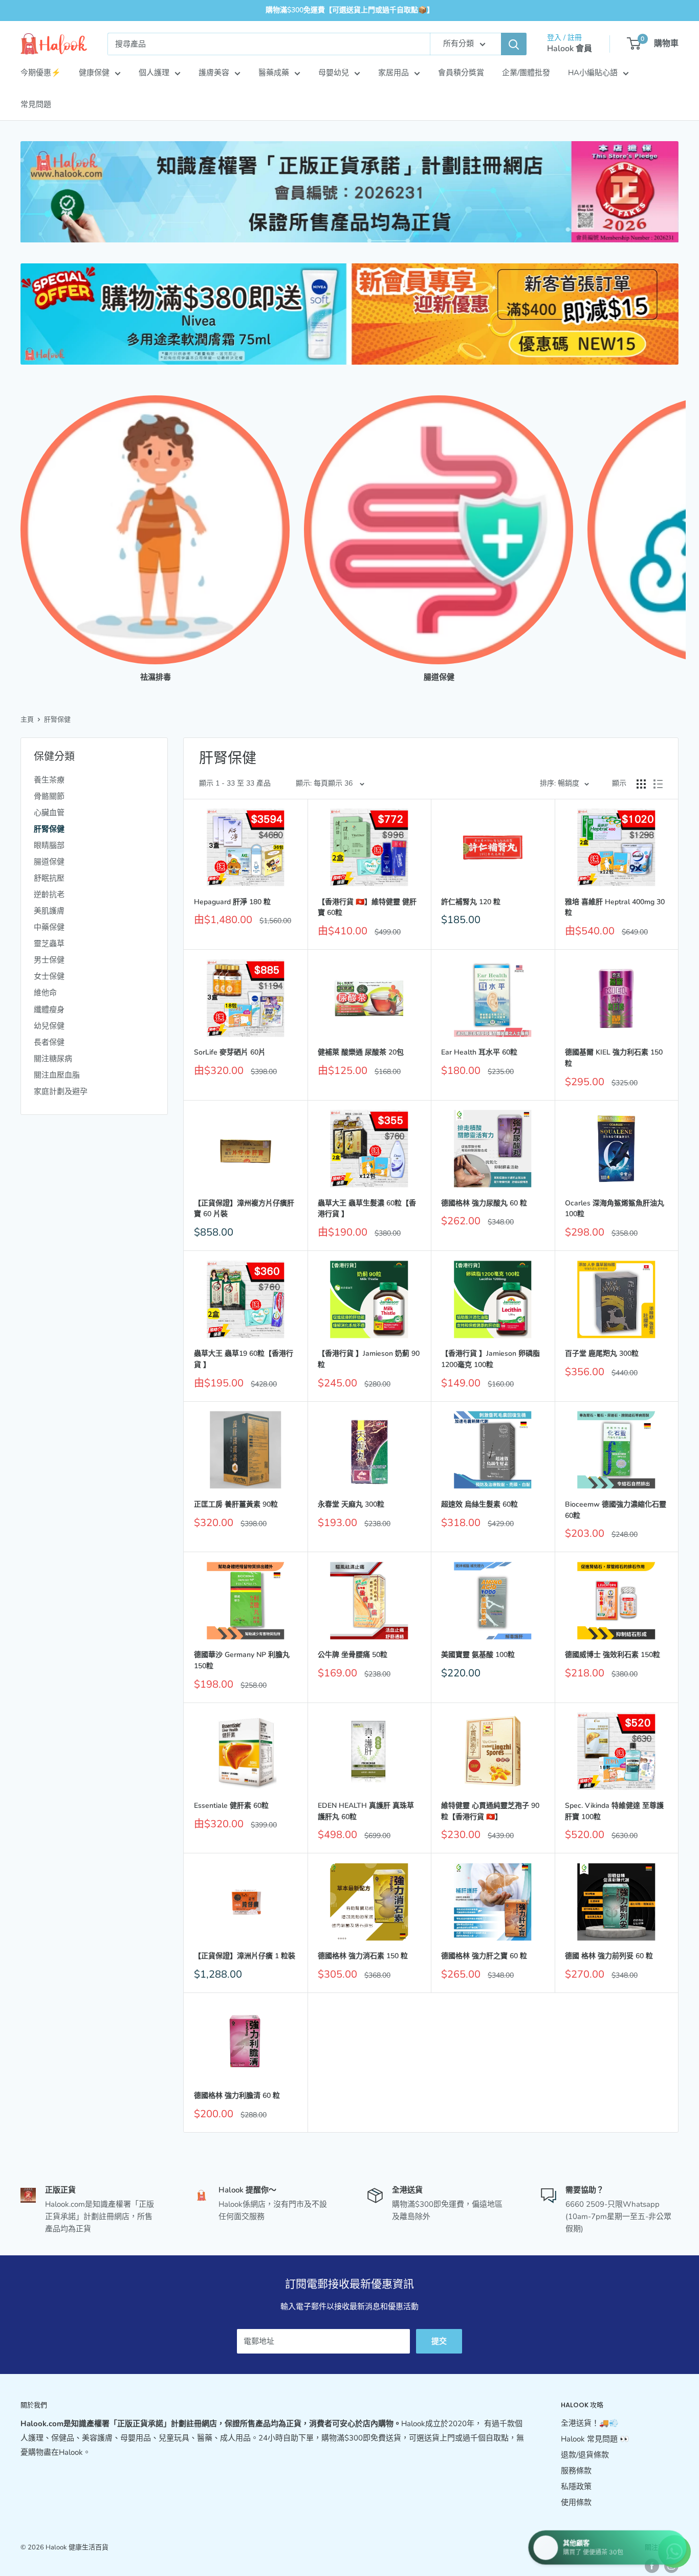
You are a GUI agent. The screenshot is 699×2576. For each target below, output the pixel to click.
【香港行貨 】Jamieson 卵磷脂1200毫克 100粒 (490, 1359)
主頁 (27, 720)
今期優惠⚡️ (41, 73)
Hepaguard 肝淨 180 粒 (232, 902)
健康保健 (94, 73)
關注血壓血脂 (57, 1075)
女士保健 (49, 976)
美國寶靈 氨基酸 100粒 (478, 1655)
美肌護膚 (49, 911)
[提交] (514, 44)
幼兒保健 (49, 1026)
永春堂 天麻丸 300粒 (351, 1504)
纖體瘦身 (49, 1010)
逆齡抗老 (49, 894)
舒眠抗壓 (49, 878)
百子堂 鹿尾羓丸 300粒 (602, 1353)
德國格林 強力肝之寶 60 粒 (484, 1956)
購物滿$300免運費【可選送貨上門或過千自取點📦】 (350, 10)
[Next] (678, 529)
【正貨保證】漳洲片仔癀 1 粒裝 (245, 1956)
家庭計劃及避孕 (61, 1091)
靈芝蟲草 (49, 944)
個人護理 (154, 73)
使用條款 (576, 2502)
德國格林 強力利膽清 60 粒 (237, 2096)
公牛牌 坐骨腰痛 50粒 (353, 1655)
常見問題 (36, 104)
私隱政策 (576, 2487)
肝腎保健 (57, 720)
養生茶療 (49, 780)
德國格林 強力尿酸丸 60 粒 (484, 1203)
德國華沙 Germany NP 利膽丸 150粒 (242, 1660)
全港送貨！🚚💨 (590, 2423)
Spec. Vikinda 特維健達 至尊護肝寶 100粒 (614, 1811)
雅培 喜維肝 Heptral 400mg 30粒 (615, 908)
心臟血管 (49, 813)
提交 (439, 2341)
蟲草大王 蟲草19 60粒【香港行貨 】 (244, 1359)
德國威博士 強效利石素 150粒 (613, 1655)
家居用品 (394, 73)
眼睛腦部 (49, 845)
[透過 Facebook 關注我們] (652, 2566)
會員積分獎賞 (461, 73)
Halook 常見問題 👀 (595, 2439)
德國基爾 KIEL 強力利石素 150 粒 (614, 1058)
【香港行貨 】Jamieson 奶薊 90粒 (369, 1359)
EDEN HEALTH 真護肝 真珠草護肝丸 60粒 (366, 1811)
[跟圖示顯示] (641, 784)
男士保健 (49, 960)
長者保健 (49, 1042)
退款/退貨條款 (585, 2455)
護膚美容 (214, 73)
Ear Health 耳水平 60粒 (479, 1052)
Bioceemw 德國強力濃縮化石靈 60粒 (616, 1510)
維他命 (45, 993)
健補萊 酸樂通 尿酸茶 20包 (361, 1052)
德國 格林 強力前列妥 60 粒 (609, 1956)
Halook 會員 (570, 49)
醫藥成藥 (274, 73)
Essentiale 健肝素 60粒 (231, 1806)
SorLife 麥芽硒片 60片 (230, 1052)
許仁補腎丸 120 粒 (471, 902)
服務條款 (576, 2471)
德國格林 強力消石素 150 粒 (363, 1956)
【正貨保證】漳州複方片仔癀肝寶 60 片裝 (244, 1209)
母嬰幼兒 (334, 73)
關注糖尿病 (53, 1059)
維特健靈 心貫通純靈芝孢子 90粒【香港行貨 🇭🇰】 (490, 1811)
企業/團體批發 (526, 73)
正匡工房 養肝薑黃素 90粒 (236, 1504)
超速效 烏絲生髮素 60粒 (479, 1504)
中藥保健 (49, 927)
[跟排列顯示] (658, 784)
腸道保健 (49, 862)
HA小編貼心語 (593, 73)
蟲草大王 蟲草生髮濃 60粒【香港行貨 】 (367, 1209)
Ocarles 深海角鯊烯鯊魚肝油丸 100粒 (615, 1209)
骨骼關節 (49, 796)
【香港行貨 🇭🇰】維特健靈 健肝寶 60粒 (367, 908)
